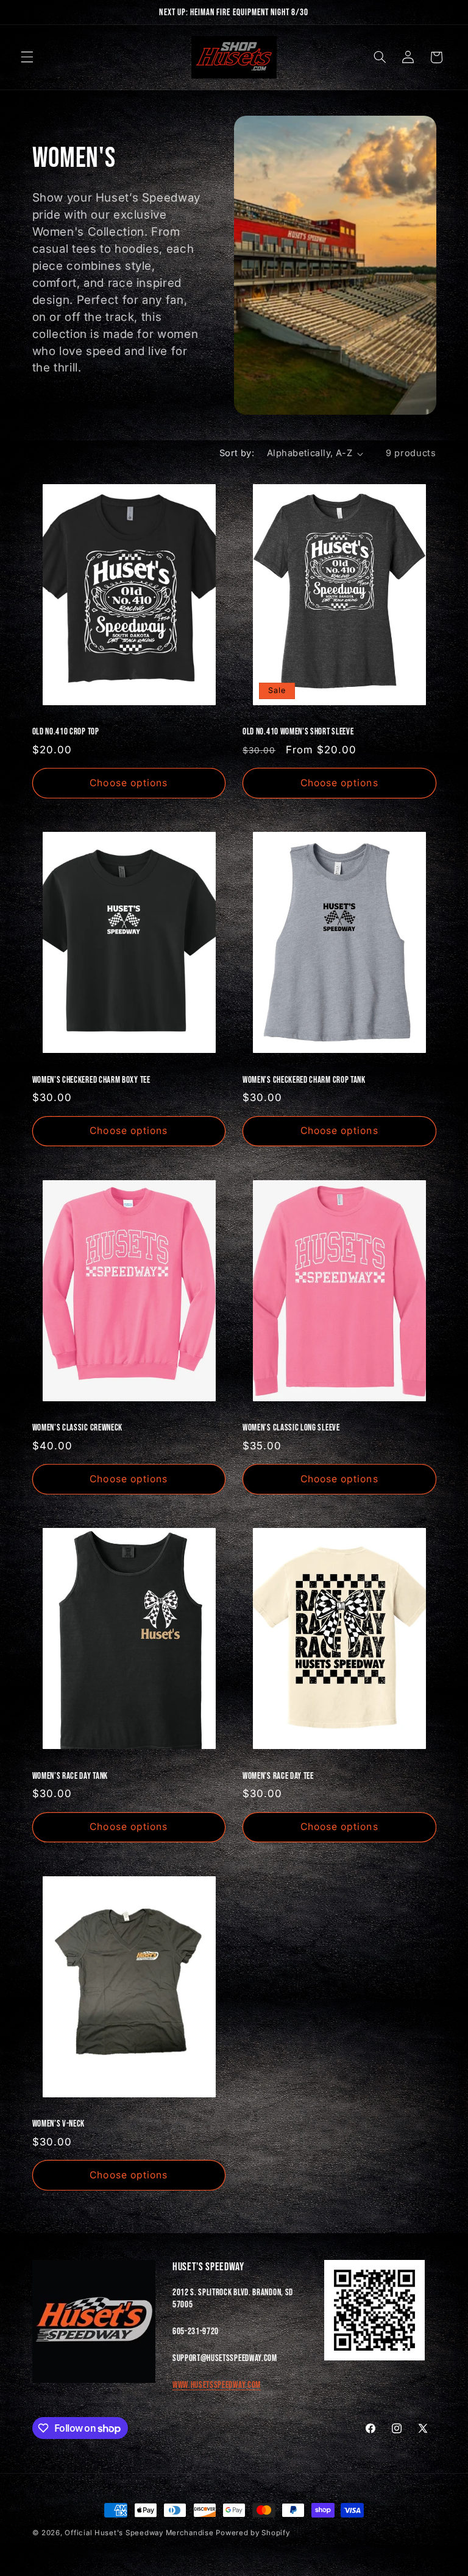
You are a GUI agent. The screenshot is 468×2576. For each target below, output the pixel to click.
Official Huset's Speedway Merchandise (140, 2533)
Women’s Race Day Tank (70, 1776)
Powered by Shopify (253, 2533)
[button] (27, 57)
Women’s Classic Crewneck (78, 1428)
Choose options (129, 783)
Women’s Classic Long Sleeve (291, 1428)
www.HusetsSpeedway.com (217, 2385)
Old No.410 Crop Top (66, 732)
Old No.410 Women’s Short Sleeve (298, 732)
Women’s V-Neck (59, 2124)
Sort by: (237, 453)
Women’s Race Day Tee (278, 1776)
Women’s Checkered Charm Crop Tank (304, 1080)
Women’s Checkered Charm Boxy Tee (91, 1080)
